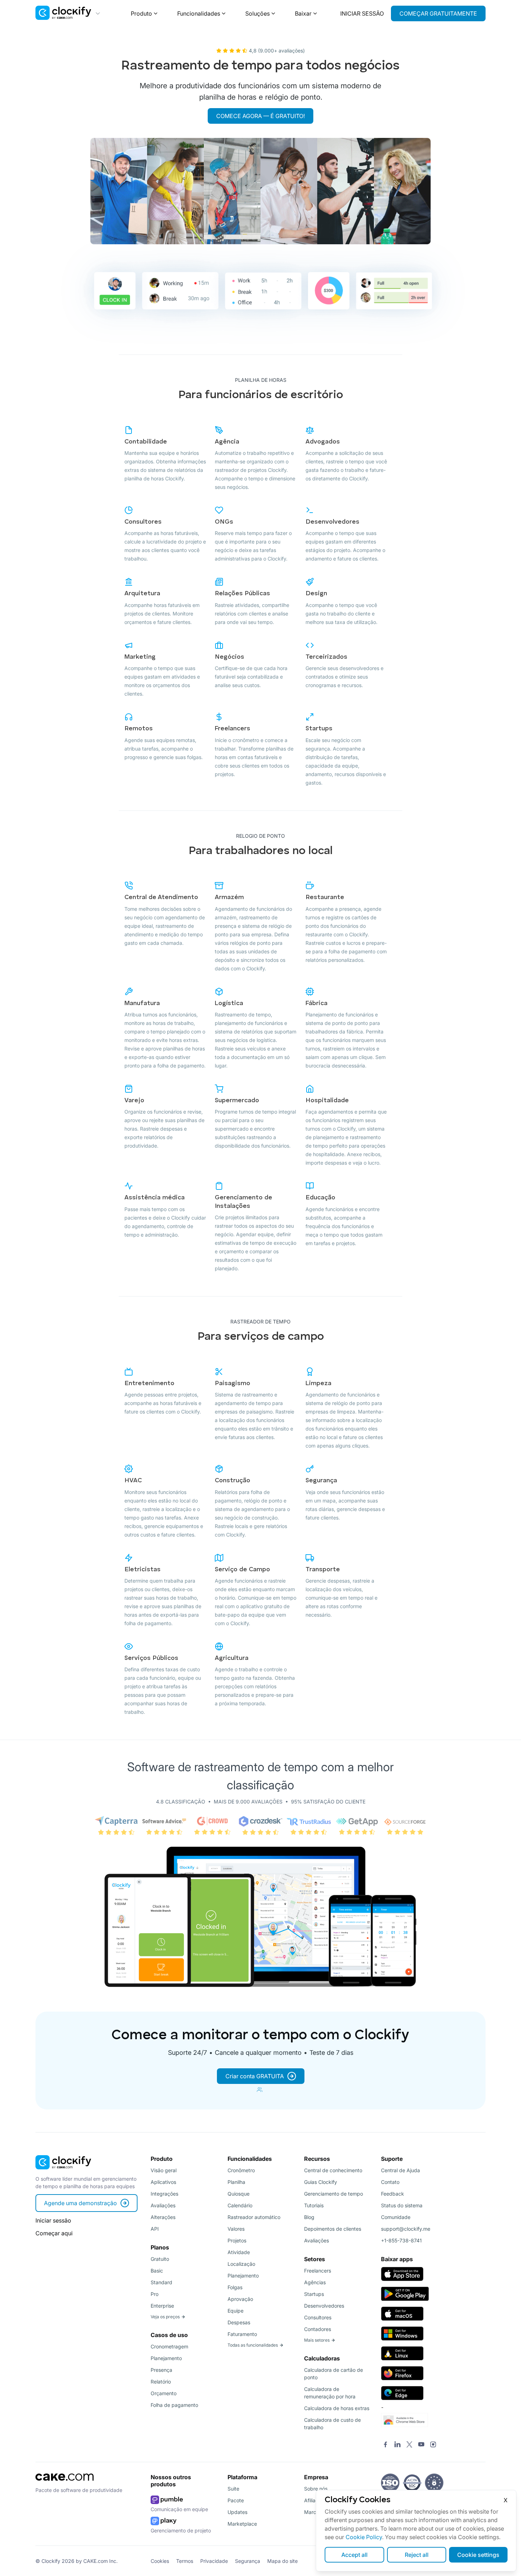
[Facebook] (386, 2445)
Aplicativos (163, 2182)
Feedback (393, 2194)
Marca (312, 2512)
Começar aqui (54, 2233)
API (155, 2229)
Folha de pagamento (174, 2405)
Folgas (235, 2287)
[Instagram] (433, 2445)
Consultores (318, 2317)
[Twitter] (409, 2445)
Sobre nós (316, 2489)
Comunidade (396, 2217)
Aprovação (240, 2299)
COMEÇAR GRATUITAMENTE (438, 13)
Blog (309, 2217)
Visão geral (164, 2170)
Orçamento (164, 2393)
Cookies (160, 2561)
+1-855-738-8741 (401, 2240)
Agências (315, 2282)
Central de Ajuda (400, 2170)
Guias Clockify (321, 2182)
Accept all (354, 2555)
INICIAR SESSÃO (362, 13)
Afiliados (314, 2500)
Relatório (161, 2382)
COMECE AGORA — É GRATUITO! (260, 116)
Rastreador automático (254, 2217)
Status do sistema (402, 2205)
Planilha (236, 2182)
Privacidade (214, 2561)
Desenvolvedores (324, 2306)
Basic (157, 2271)
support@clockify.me (406, 2229)
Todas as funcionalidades (253, 2345)
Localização (241, 2264)
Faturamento (242, 2334)
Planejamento (166, 2358)
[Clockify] (63, 2171)
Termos (185, 2561)
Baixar (303, 13)
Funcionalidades (199, 13)
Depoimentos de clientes (333, 2229)
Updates (237, 2512)
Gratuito (160, 2259)
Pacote (236, 2500)
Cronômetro (241, 2170)
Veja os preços (165, 2317)
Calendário (240, 2205)
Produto (141, 13)
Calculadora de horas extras (337, 2408)
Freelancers (318, 2271)
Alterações (163, 2217)
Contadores (318, 2329)
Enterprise (162, 2306)
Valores (236, 2229)
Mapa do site (282, 2561)
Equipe (236, 2311)
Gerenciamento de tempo (334, 2194)
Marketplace (242, 2524)
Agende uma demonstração (80, 2203)
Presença (161, 2370)
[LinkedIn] (397, 2445)
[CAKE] (65, 2483)
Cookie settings (478, 2555)
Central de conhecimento (333, 2170)
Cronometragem (169, 2346)
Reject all (417, 2555)
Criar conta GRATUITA (255, 2076)
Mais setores (317, 2340)
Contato (390, 2182)
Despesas (239, 2322)
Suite (233, 2489)
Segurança (248, 2561)
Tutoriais (314, 2205)
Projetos (237, 2240)
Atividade (239, 2252)
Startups (314, 2294)
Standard (161, 2282)
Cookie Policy (364, 2537)
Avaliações (163, 2205)
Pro (155, 2294)
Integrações (164, 2194)
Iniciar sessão (53, 2220)
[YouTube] (421, 2445)
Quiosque (239, 2194)
